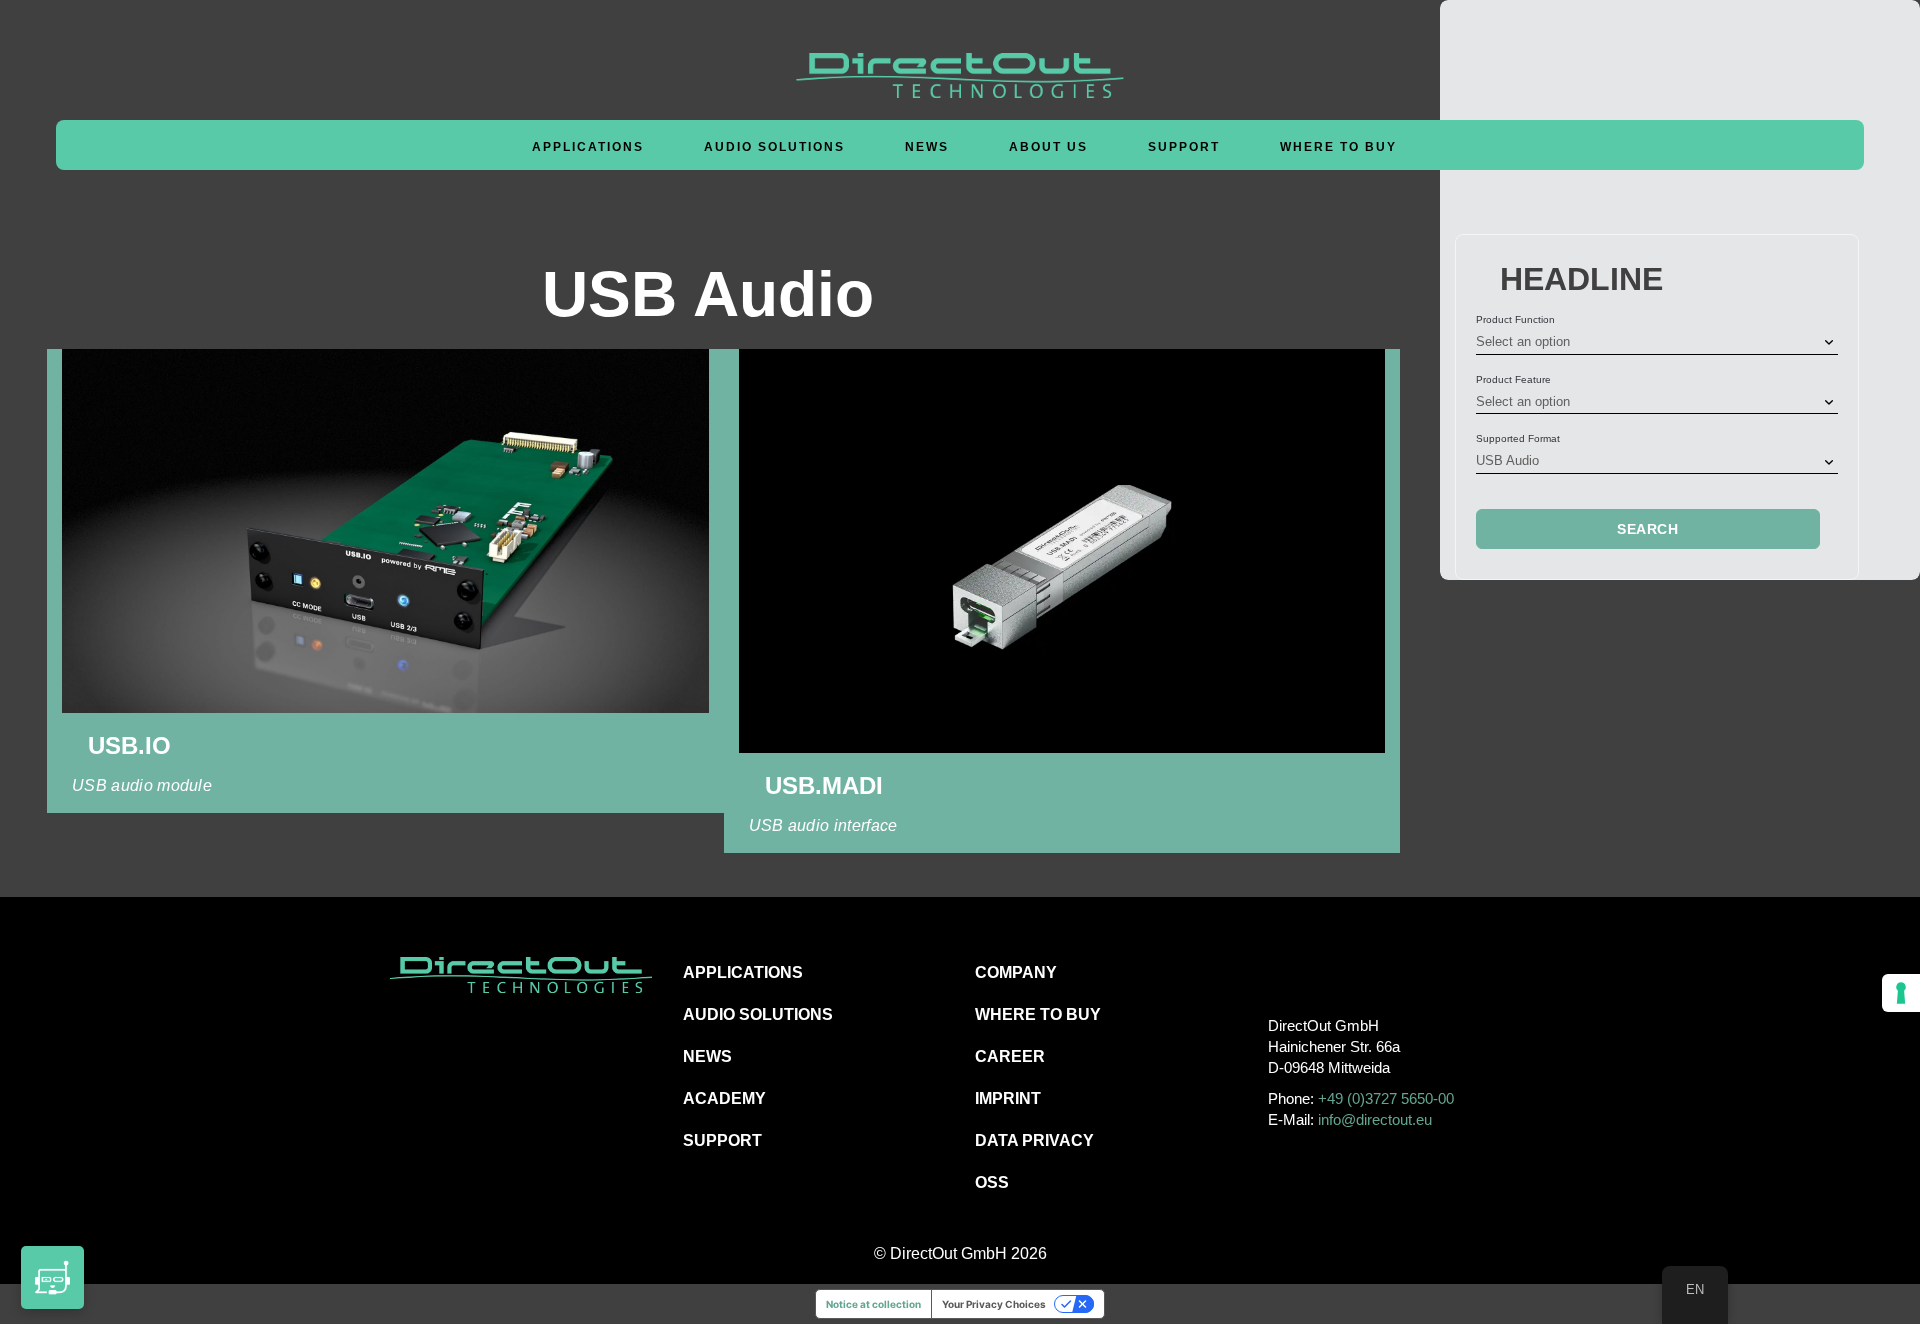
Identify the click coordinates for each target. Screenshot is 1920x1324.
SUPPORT (722, 1140)
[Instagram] (1326, 971)
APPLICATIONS (743, 972)
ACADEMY (724, 1098)
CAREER (1010, 1056)
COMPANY (1016, 972)
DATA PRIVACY (1034, 1140)
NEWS (707, 1056)
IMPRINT (1008, 1098)
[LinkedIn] (1371, 971)
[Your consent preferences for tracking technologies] (1901, 993)
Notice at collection (873, 1304)
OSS (992, 1182)
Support (1184, 147)
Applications (588, 147)
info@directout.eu (1375, 1119)
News (927, 147)
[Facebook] (1281, 971)
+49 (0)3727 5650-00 (1386, 1098)
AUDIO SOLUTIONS (758, 1014)
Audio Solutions (774, 147)
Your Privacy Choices (994, 1304)
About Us (1048, 147)
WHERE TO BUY (1338, 147)
